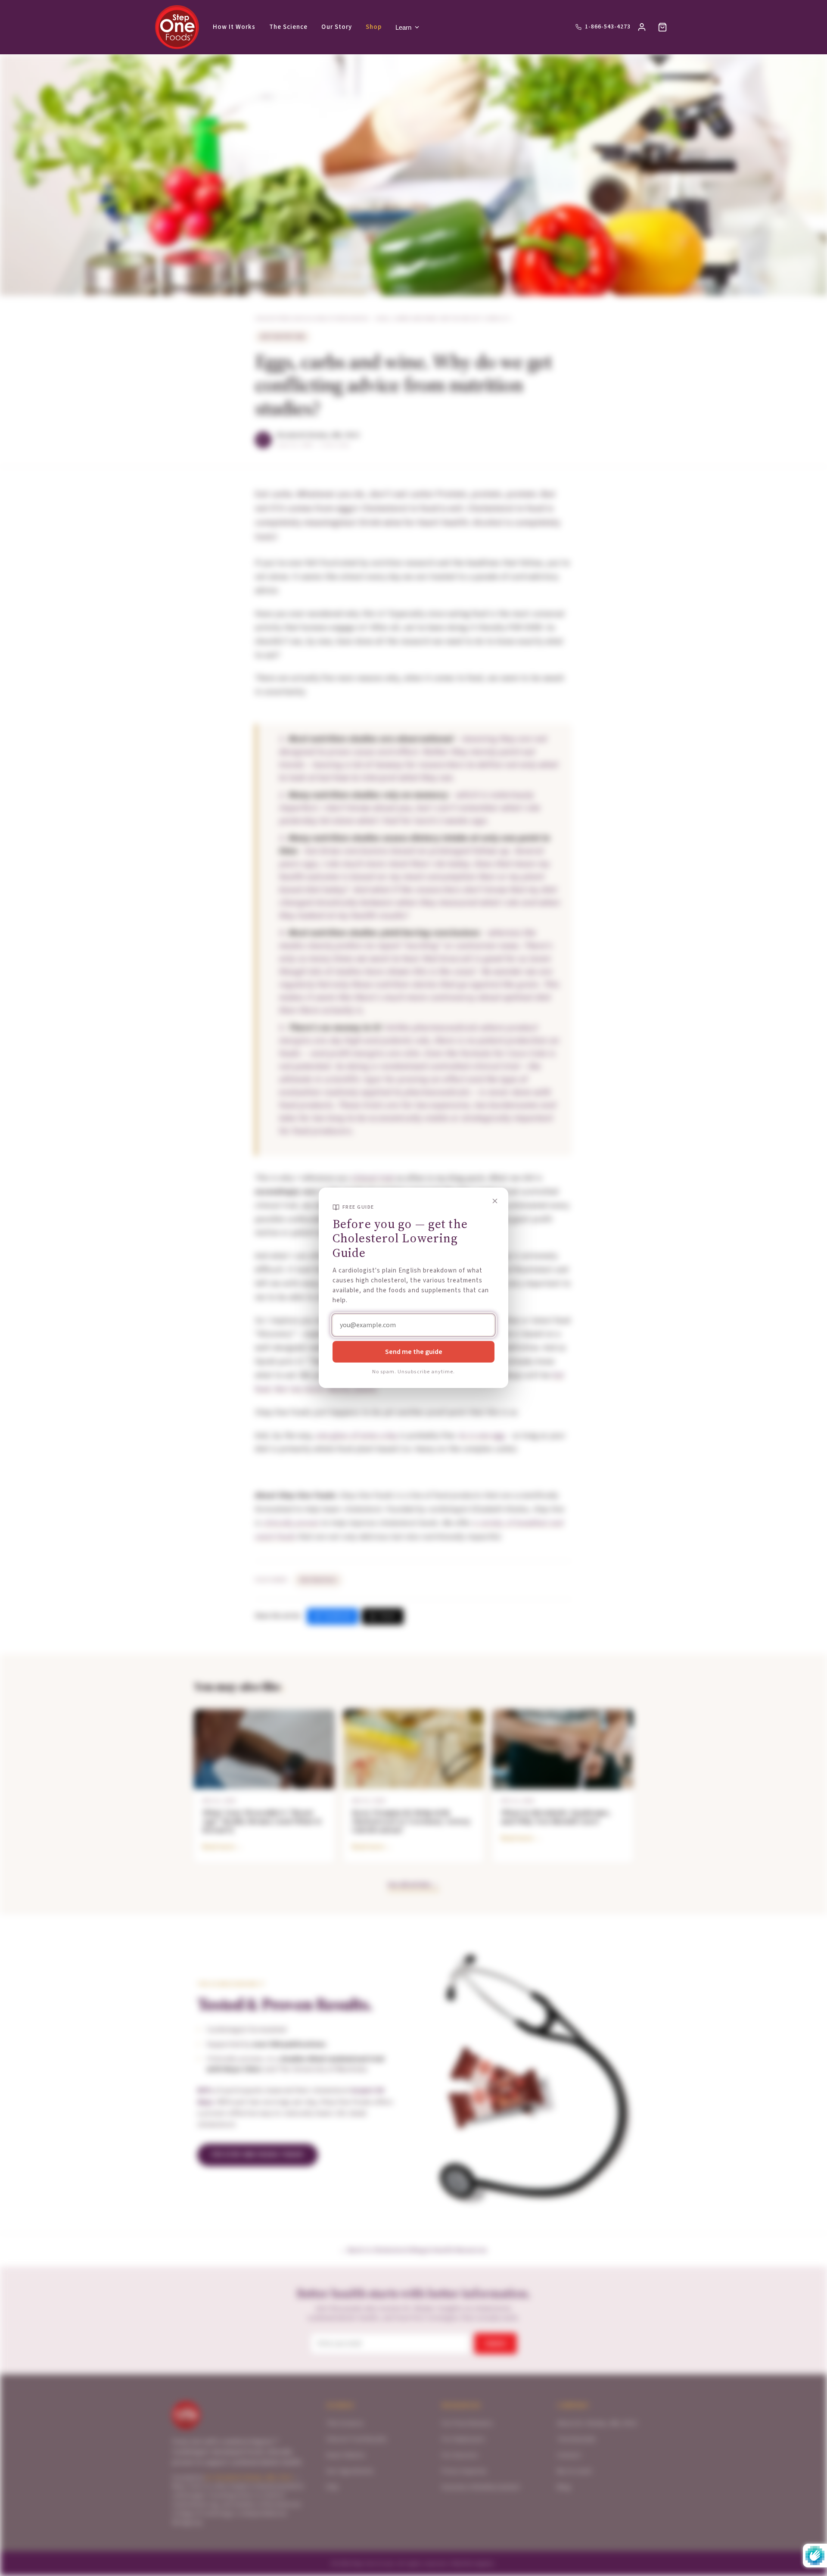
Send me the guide (414, 1352)
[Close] (495, 1201)
